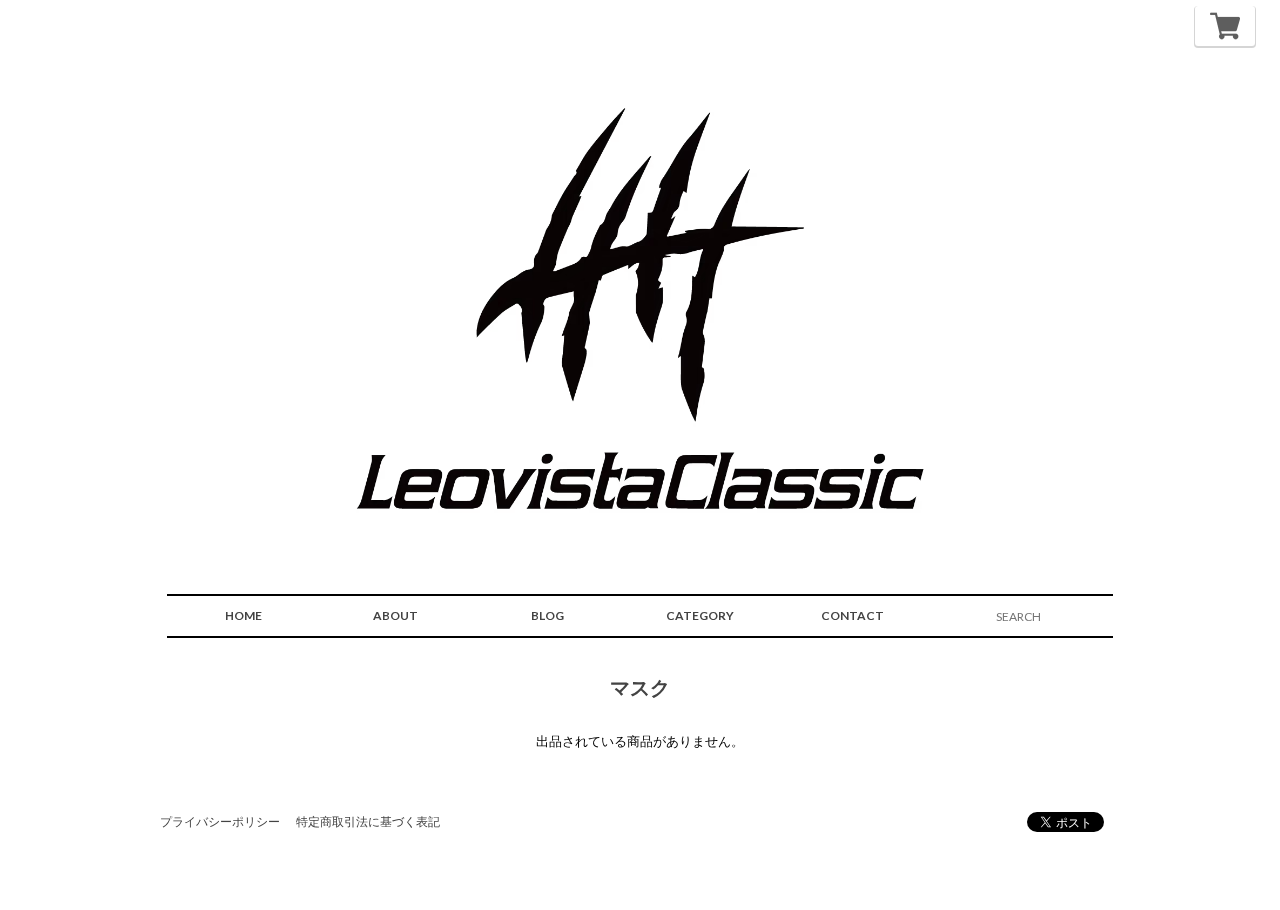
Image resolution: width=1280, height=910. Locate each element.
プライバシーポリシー (220, 821)
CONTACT (852, 615)
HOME (243, 615)
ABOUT (395, 615)
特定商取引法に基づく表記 (368, 821)
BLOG (547, 615)
